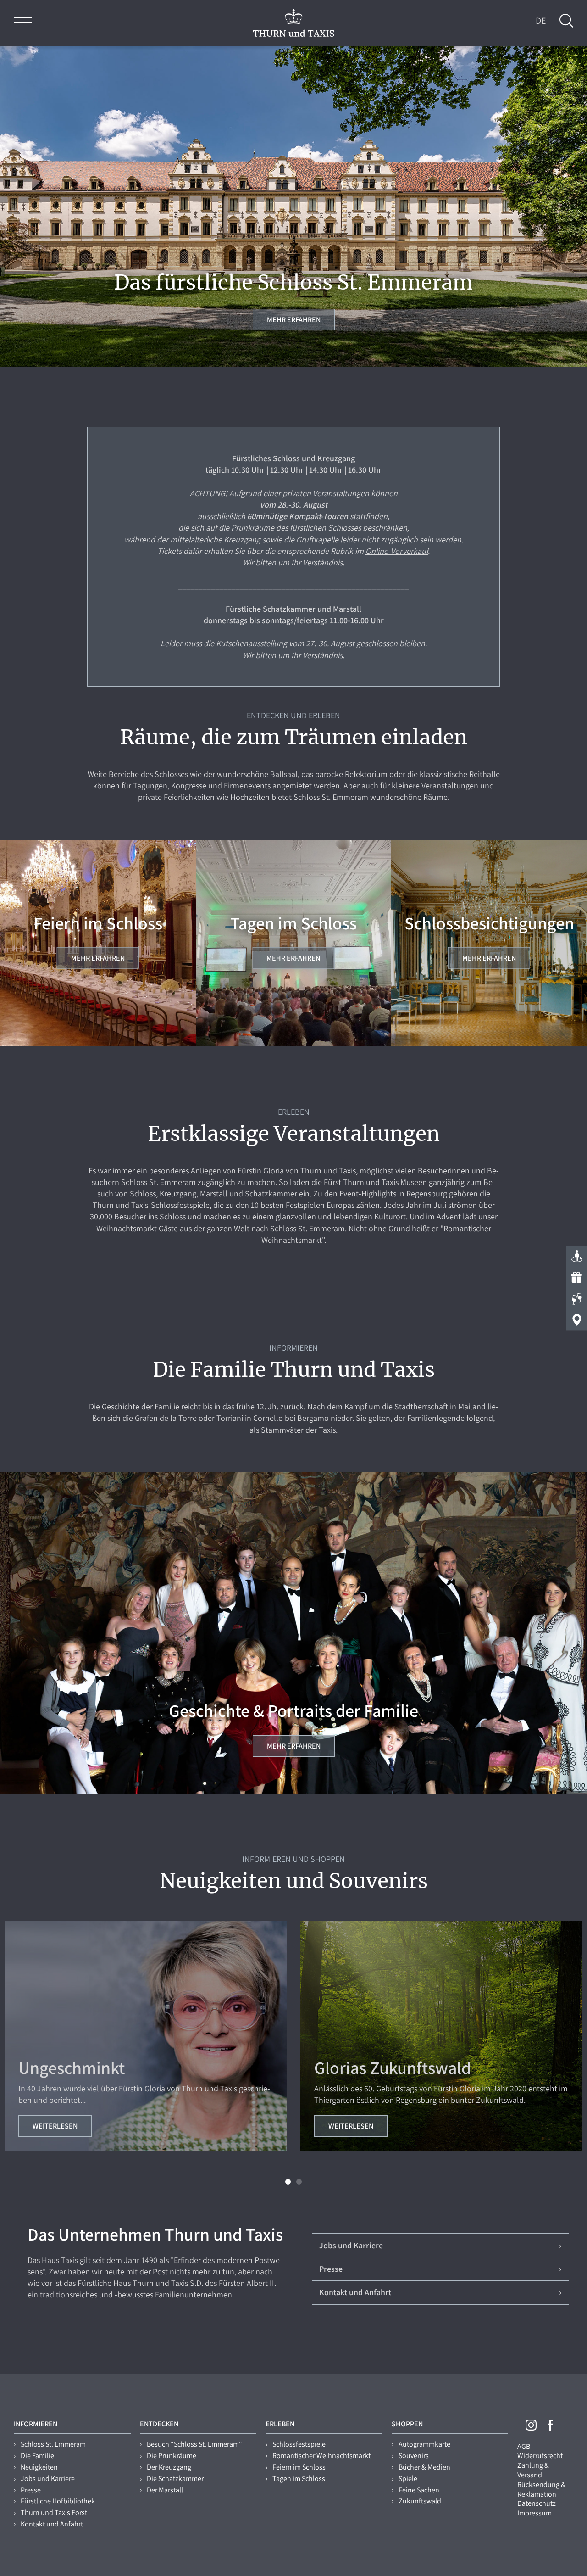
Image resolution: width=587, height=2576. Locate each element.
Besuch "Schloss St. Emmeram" (194, 2444)
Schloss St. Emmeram (53, 2444)
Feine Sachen (419, 2490)
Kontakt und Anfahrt (52, 2524)
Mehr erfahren (294, 320)
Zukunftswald (420, 2501)
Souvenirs (414, 2456)
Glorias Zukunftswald (393, 2068)
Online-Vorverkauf (397, 551)
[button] (288, 2182)
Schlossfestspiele (299, 2444)
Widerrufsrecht (540, 2456)
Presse (31, 2490)
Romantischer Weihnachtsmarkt (321, 2456)
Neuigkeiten (39, 2467)
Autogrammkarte (424, 2444)
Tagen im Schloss (299, 2478)
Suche (566, 21)
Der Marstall (165, 2490)
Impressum (534, 2513)
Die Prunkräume (172, 2456)
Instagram (531, 2425)
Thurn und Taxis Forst (54, 2512)
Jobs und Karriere (48, 2478)
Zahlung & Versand (533, 2470)
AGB (524, 2446)
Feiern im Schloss (299, 2467)
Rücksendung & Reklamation (541, 2489)
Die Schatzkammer (175, 2478)
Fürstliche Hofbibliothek (58, 2501)
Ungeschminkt (72, 2068)
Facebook (550, 2425)
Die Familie (37, 2456)
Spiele (408, 2478)
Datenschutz (537, 2503)
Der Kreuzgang (169, 2467)
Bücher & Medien (424, 2467)
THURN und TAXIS (294, 23)
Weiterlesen (55, 2126)
